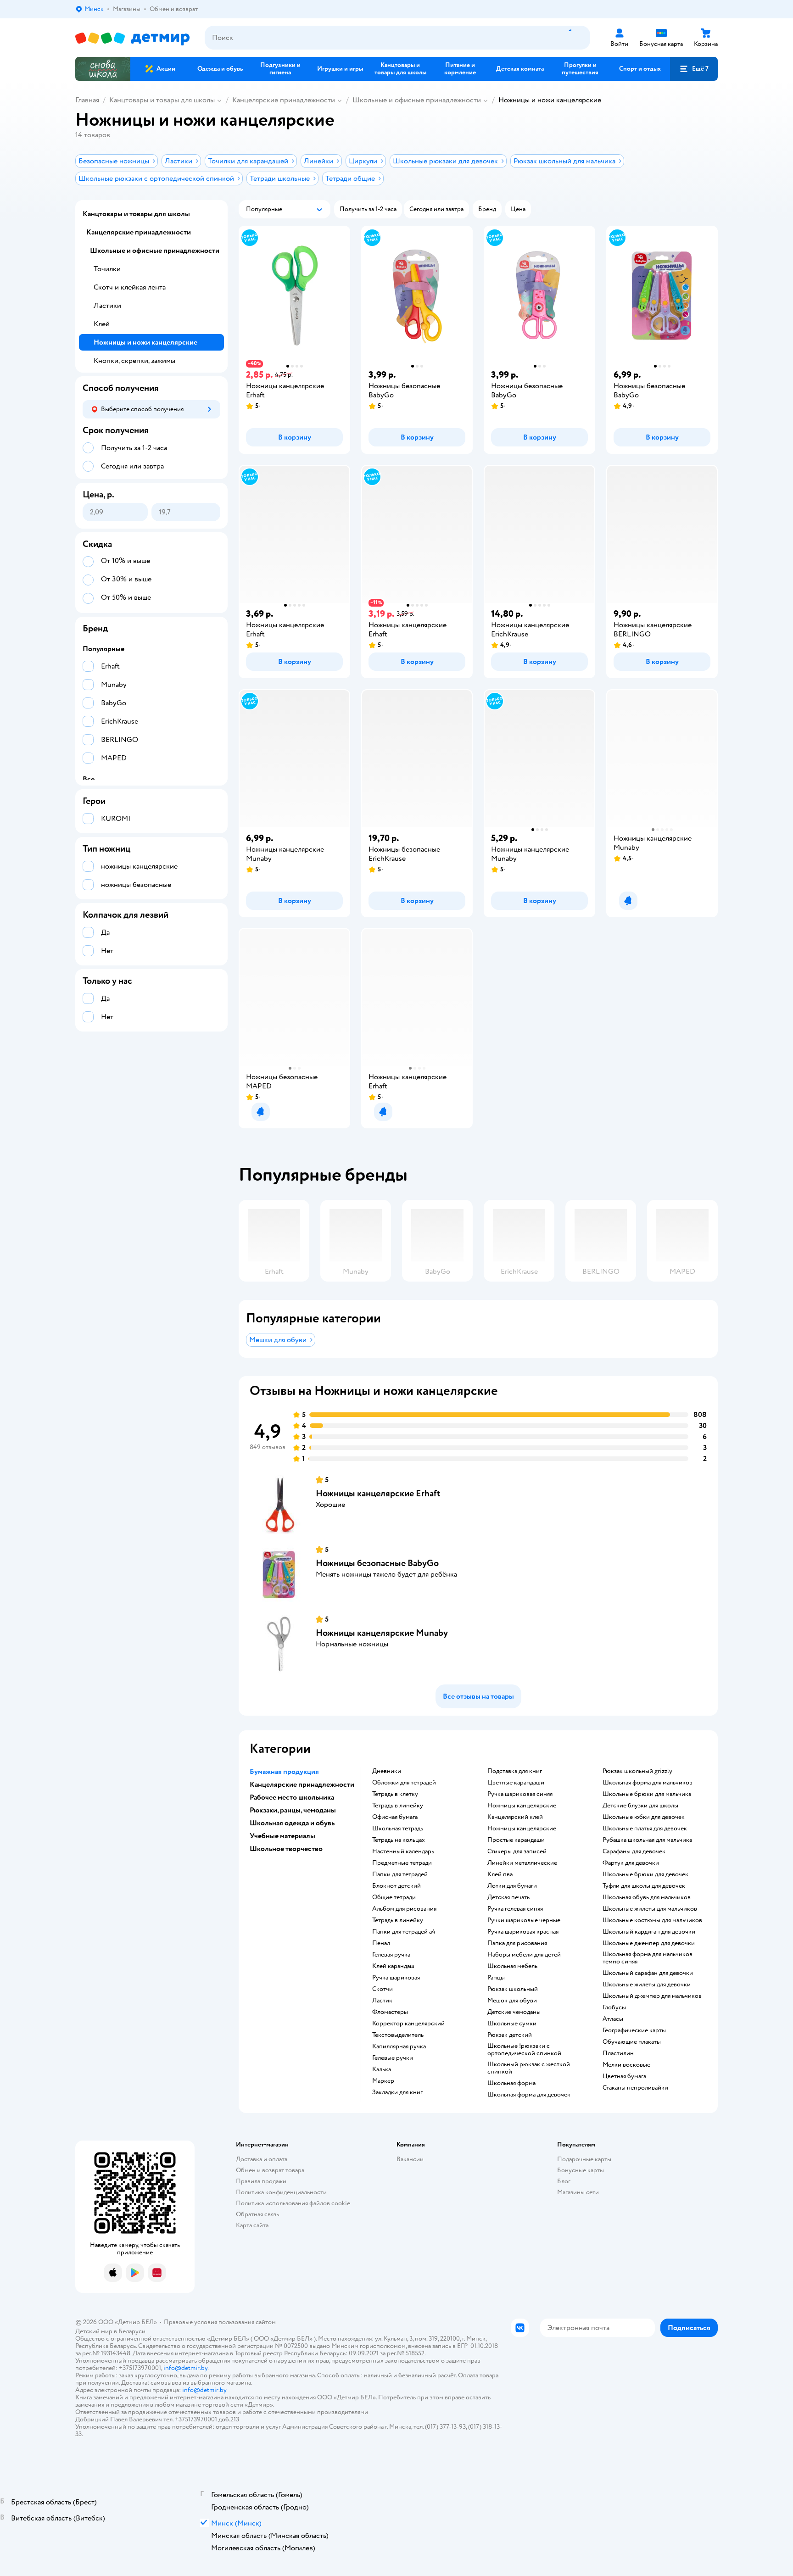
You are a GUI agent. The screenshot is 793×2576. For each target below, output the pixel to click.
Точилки (107, 269)
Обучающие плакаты (632, 2042)
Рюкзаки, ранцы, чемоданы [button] (293, 1810)
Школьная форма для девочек (529, 2095)
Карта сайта (252, 2225)
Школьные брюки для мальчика (647, 1794)
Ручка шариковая (396, 1978)
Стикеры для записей (517, 1851)
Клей (102, 324)
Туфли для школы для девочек (644, 1886)
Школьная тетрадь (398, 1829)
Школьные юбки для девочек (644, 1817)
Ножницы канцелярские (522, 1806)
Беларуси (132, 2331)
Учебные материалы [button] (282, 1836)
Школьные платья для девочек (645, 1829)
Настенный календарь (403, 1851)
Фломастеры (390, 2012)
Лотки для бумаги (512, 1886)
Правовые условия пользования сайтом (220, 2322)
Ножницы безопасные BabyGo (377, 1563)
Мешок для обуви (512, 2001)
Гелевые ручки (393, 2058)
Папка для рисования (517, 1943)
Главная (87, 100)
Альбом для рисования (404, 1909)
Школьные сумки (512, 2024)
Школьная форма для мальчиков (648, 1783)
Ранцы (496, 1978)
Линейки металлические (522, 1863)
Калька (382, 2069)
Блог (564, 2181)
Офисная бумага (395, 1817)
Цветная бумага (624, 2076)
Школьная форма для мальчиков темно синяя (648, 1958)
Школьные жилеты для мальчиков (650, 1909)
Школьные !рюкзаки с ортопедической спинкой (524, 2050)
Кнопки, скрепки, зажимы (134, 361)
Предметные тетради (402, 1863)
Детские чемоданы (514, 2012)
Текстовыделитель (398, 2035)
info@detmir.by (185, 2368)
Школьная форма (511, 2083)
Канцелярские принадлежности (284, 100)
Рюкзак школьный (513, 1989)
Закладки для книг (397, 2092)
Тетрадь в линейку (398, 1806)
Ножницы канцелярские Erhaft (378, 1493)
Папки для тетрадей (400, 1874)
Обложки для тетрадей (404, 1783)
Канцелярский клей (515, 1817)
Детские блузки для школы (640, 1806)
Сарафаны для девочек (634, 1851)
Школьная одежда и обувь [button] (292, 1823)
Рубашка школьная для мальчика (647, 1840)
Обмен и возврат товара (270, 2170)
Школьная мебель (512, 1966)
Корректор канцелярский (408, 2024)
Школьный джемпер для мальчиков (652, 1996)
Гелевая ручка (391, 1955)
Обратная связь (257, 2214)
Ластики (107, 306)
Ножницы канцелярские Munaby (382, 1633)
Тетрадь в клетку (395, 1794)
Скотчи (383, 1989)
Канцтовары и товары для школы (162, 100)
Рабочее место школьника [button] (292, 1797)
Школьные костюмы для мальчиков (652, 1920)
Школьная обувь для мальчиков (647, 1897)
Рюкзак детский (510, 2035)
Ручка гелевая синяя (515, 1909)
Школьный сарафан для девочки (648, 1973)
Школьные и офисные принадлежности (417, 100)
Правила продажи (261, 2181)
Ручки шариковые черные (524, 1920)
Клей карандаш (393, 1966)
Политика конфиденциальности (281, 2192)
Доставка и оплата (262, 2159)
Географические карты (634, 2030)
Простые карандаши (516, 1840)
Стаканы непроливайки (635, 2088)
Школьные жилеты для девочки (647, 1985)
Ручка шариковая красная (523, 1932)
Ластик (382, 2001)
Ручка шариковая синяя (520, 1794)
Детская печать (508, 1897)
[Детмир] (133, 38)
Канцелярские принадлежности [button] (302, 1784)
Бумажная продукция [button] (284, 1772)
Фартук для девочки (631, 1863)
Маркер (383, 2081)
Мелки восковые (626, 2065)
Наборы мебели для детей (524, 1955)
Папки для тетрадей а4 (404, 1932)
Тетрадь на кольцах (399, 1840)
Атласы (613, 2019)
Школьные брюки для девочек (645, 1874)
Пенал (381, 1943)
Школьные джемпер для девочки (649, 1943)
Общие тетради (394, 1897)
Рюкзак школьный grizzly (637, 1771)
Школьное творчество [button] (286, 1849)
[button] (694, 69)
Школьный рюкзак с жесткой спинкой (529, 2068)
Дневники (387, 1771)
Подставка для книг (515, 1771)
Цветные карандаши (516, 1783)
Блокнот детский (396, 1886)
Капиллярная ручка (399, 2046)
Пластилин (618, 2053)
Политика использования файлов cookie (293, 2203)
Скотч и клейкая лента (130, 287)
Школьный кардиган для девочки (649, 1932)
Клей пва (500, 1874)
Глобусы (614, 2007)
